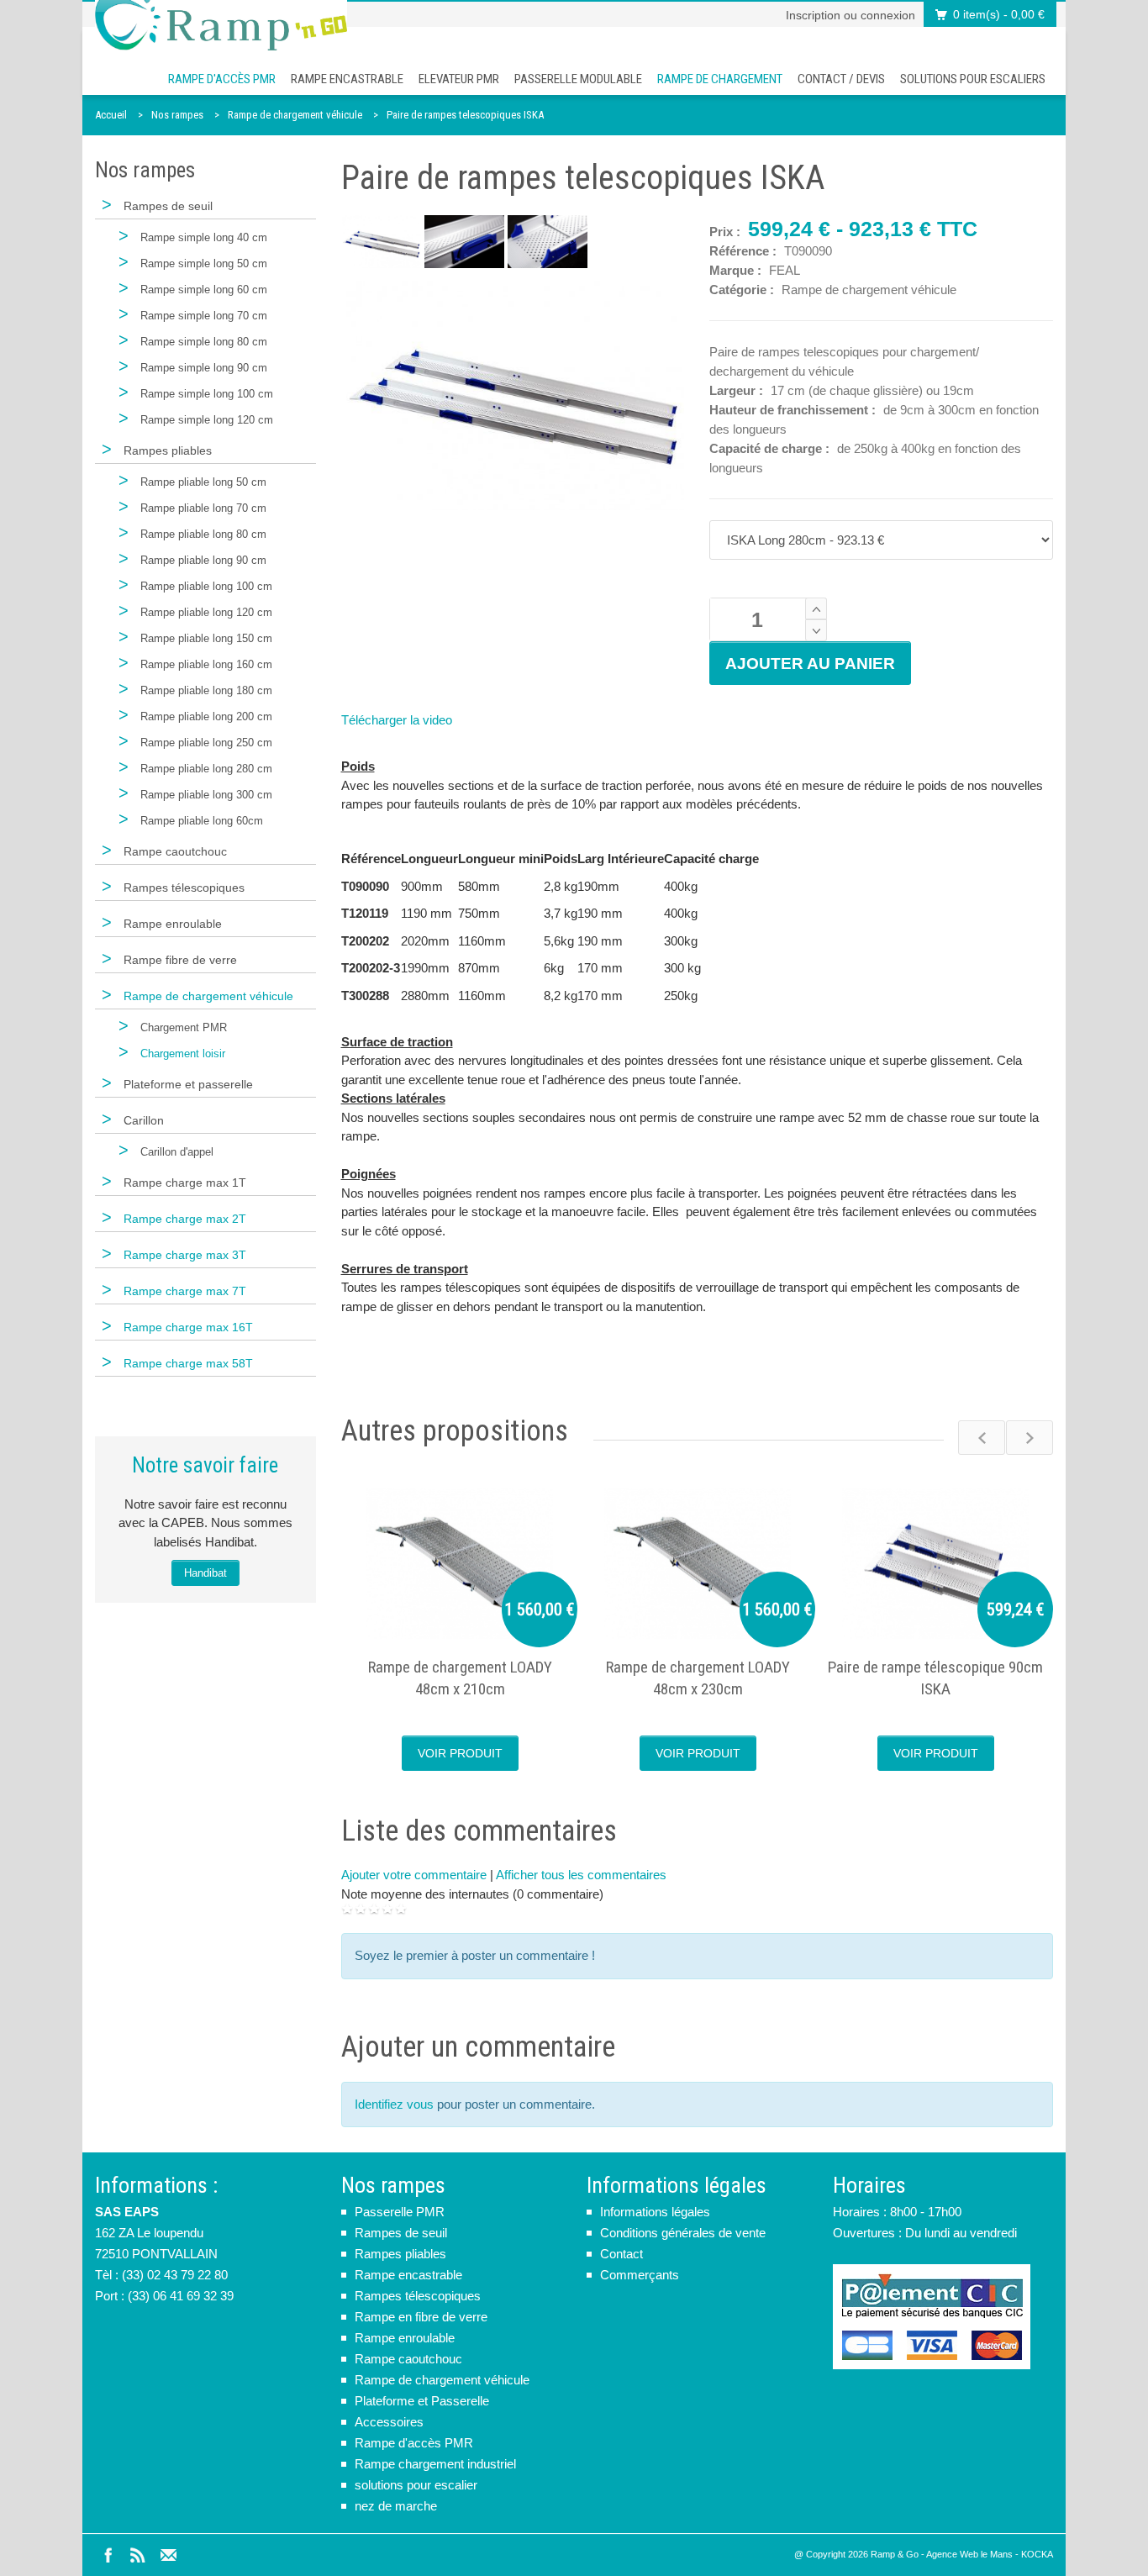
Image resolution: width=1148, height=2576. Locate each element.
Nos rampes (177, 115)
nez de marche (396, 2506)
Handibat (205, 1573)
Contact (621, 2254)
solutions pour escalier (416, 2485)
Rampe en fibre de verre (421, 2317)
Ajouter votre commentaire (414, 1875)
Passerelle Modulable (578, 79)
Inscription (813, 15)
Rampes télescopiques (418, 2296)
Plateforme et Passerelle (422, 2401)
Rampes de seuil (401, 2233)
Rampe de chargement (720, 79)
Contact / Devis (841, 79)
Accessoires (389, 2422)
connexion (888, 15)
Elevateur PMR (459, 79)
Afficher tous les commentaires (581, 1875)
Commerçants (640, 2275)
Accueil (111, 115)
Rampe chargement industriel (435, 2464)
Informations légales (655, 2212)
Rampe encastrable (347, 79)
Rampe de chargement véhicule (295, 115)
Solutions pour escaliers (973, 79)
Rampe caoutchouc (408, 2359)
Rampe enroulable (405, 2338)
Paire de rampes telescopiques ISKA (465, 115)
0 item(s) (999, 14)
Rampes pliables (400, 2254)
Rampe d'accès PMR (222, 79)
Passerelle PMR (400, 2212)
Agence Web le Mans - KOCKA (990, 2554)
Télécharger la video (397, 720)
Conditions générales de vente (683, 2233)
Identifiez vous (394, 2104)
